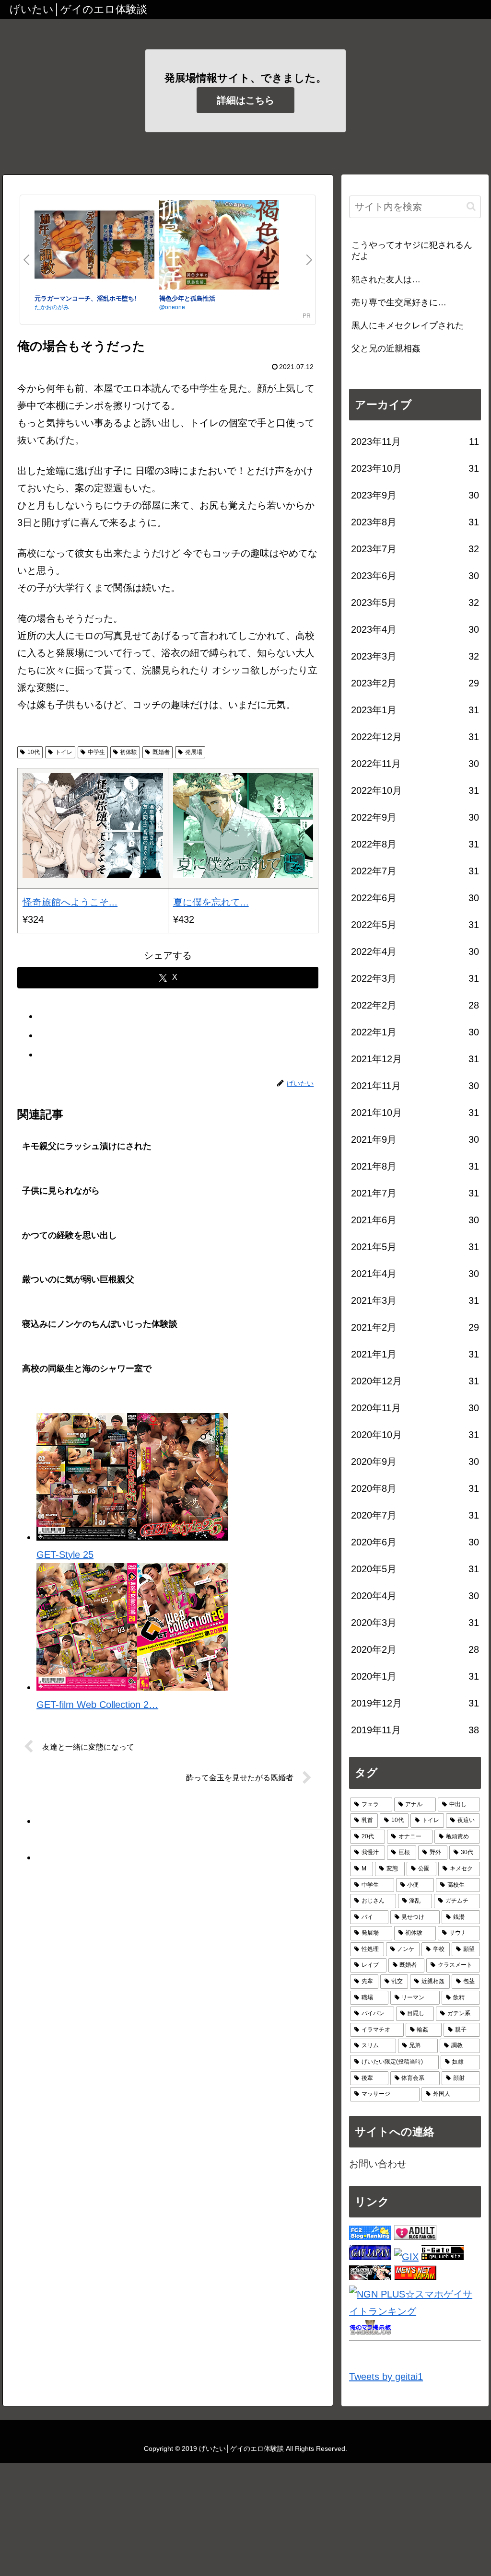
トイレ (64, 752)
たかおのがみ (52, 307)
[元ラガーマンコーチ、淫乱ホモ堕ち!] (94, 247)
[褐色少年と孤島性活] (219, 247)
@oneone (172, 307)
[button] (471, 206)
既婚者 (161, 752)
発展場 (194, 752)
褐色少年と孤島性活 (187, 298)
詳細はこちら (245, 100)
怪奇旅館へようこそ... (70, 902)
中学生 (96, 752)
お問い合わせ (378, 2164)
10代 (34, 752)
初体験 (129, 752)
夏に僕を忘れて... (211, 902)
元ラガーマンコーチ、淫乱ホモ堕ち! (85, 298)
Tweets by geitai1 (386, 2377)
